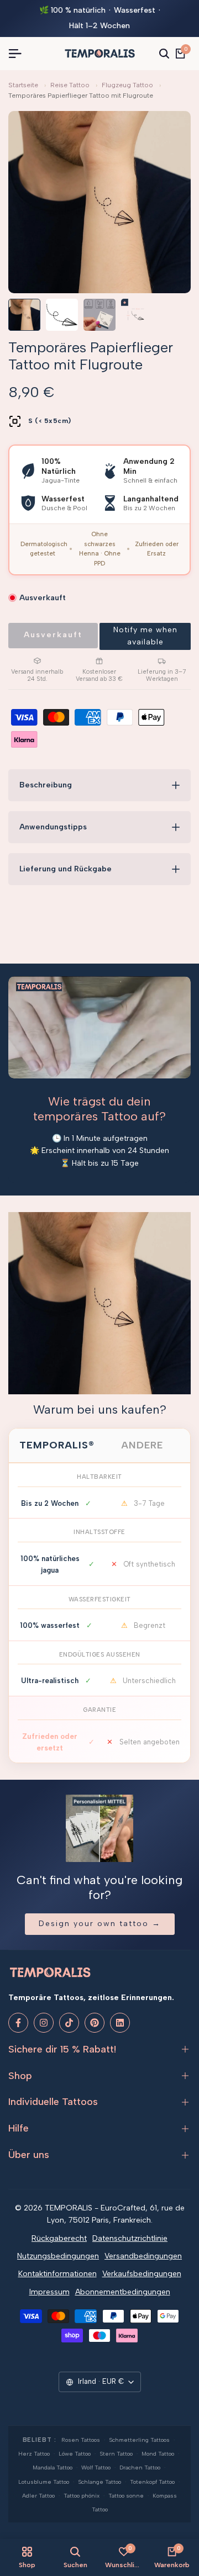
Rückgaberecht (59, 2238)
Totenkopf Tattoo (152, 2482)
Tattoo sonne (126, 2496)
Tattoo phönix (82, 2496)
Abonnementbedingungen (123, 2292)
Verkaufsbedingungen (142, 2274)
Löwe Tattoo (75, 2454)
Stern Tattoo (116, 2454)
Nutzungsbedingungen (58, 2256)
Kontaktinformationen (57, 2274)
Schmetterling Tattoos (139, 2440)
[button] (145, 636)
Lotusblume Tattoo (44, 2482)
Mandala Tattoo (53, 2467)
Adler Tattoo (38, 2496)
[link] (99, 1303)
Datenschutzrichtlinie (130, 2238)
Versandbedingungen (143, 2256)
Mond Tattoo (158, 2454)
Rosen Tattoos (81, 2440)
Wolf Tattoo (96, 2467)
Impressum (49, 2292)
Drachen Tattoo (140, 2467)
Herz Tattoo (34, 2454)
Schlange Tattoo (99, 2482)
